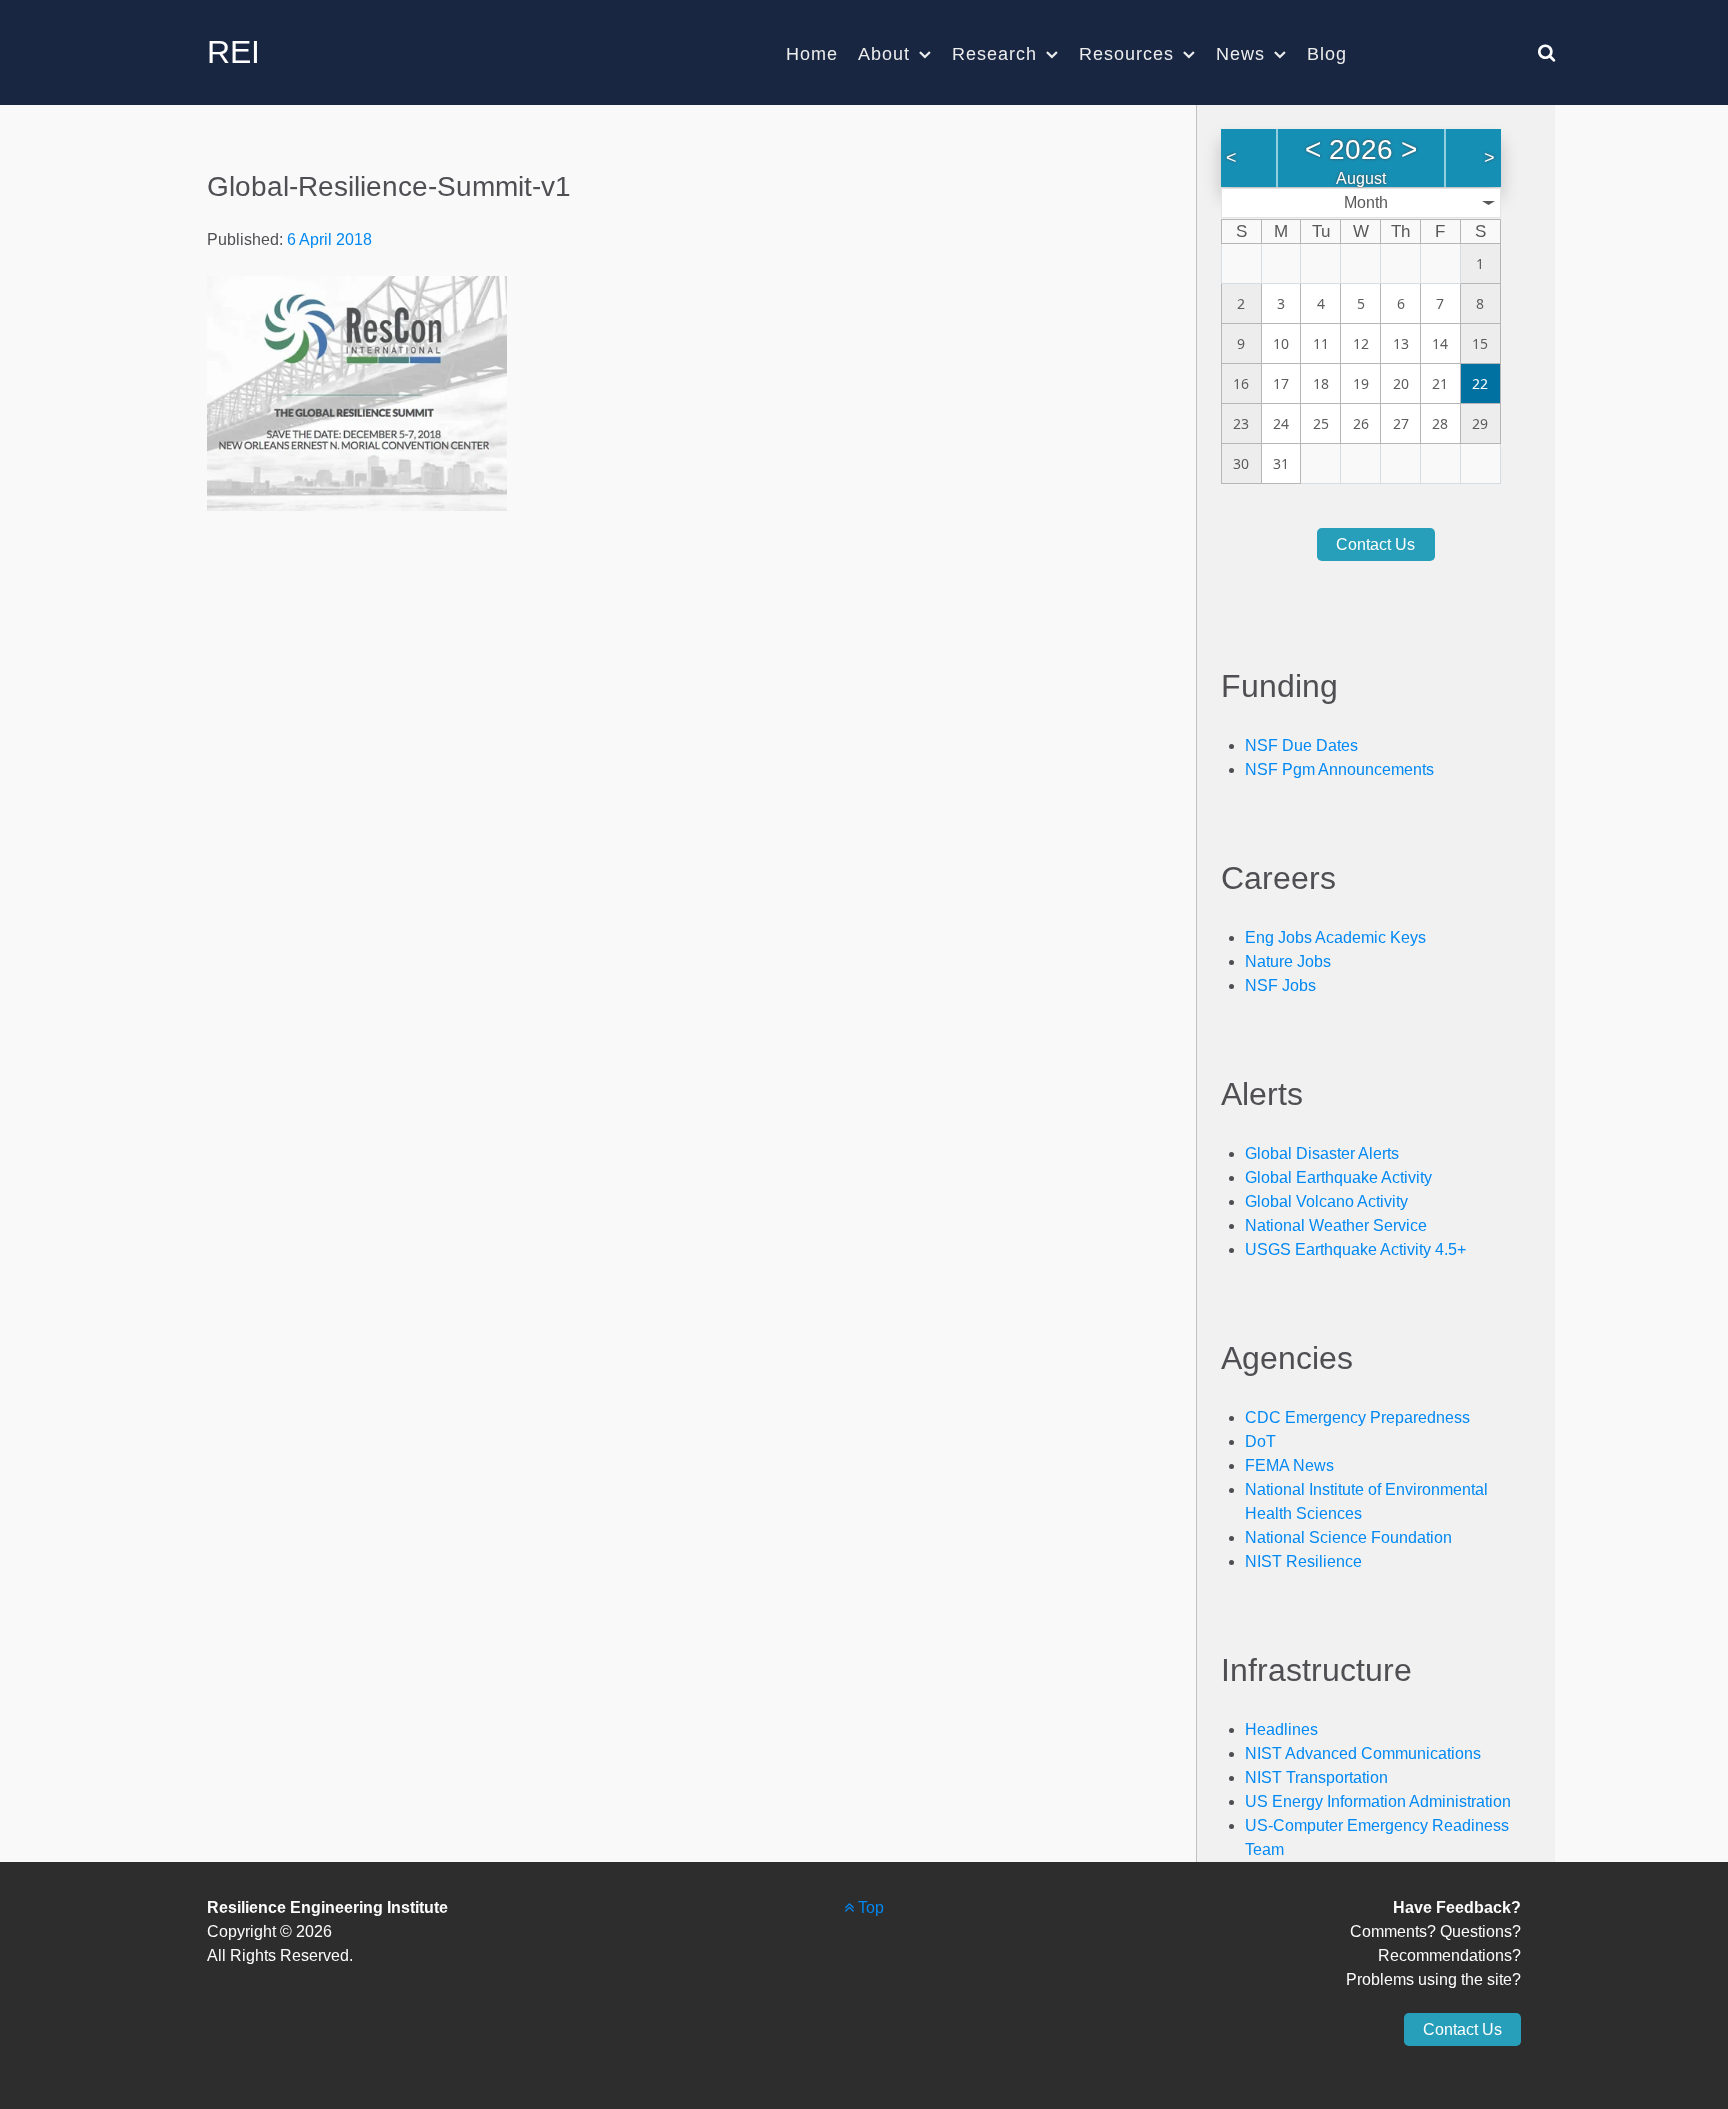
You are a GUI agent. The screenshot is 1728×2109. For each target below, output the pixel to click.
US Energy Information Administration (1378, 1801)
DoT (1260, 1441)
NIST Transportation (1316, 1777)
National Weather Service (1336, 1225)
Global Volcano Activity (1326, 1201)
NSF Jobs (1280, 985)
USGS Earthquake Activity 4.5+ (1355, 1249)
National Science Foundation (1348, 1537)
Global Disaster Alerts (1322, 1153)
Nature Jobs (1288, 961)
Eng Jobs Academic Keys (1335, 937)
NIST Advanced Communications (1363, 1753)
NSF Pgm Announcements (1339, 769)
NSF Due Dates (1301, 745)
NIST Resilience (1303, 1561)
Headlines (1281, 1729)
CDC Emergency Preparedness (1357, 1417)
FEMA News (1289, 1465)
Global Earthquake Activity (1338, 1177)
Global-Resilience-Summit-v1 (389, 186)
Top (869, 1907)
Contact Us (1375, 544)
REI (233, 52)
